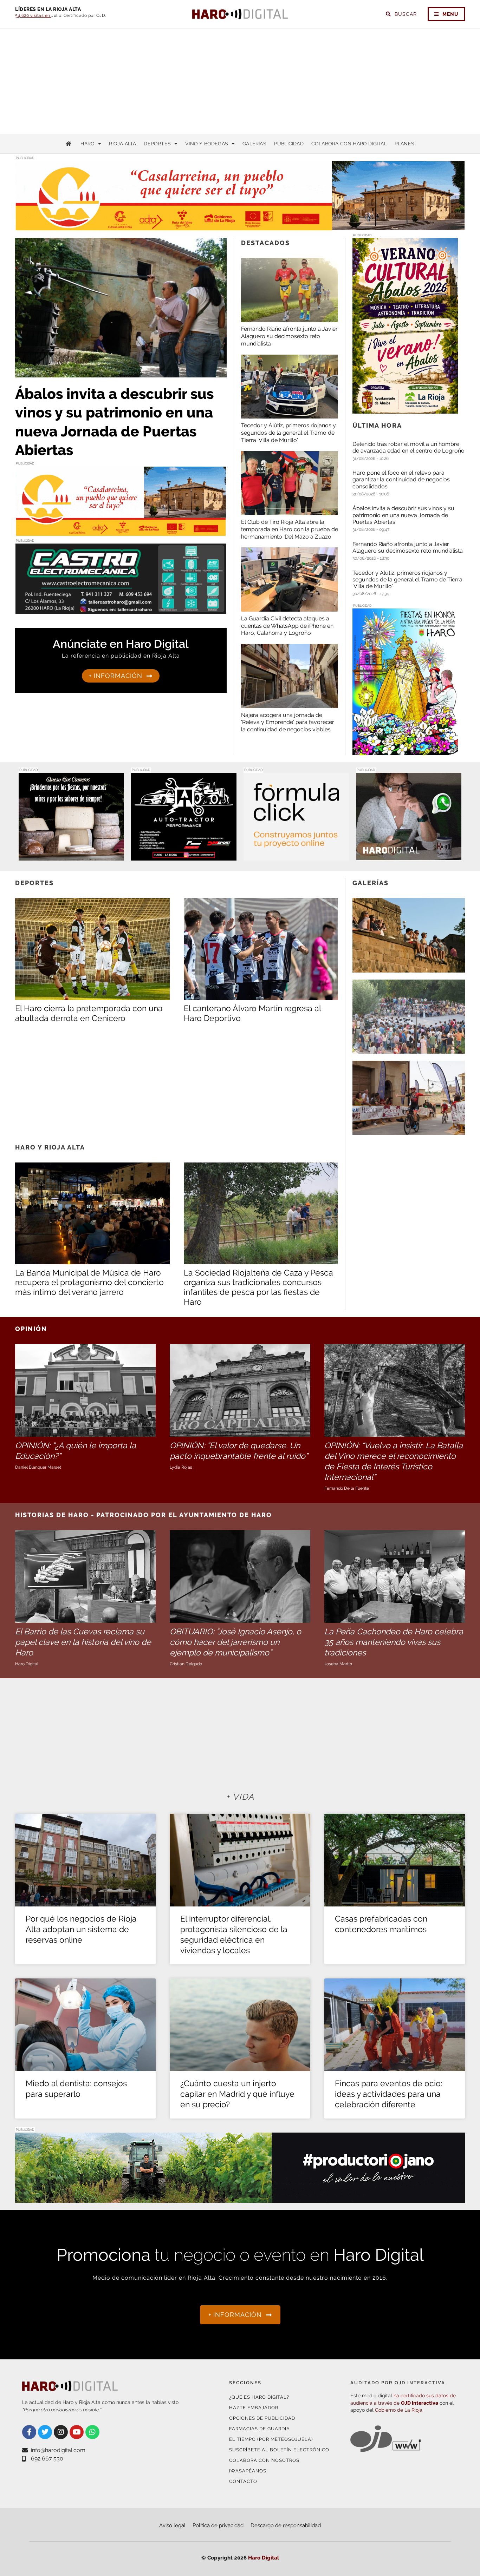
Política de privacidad (218, 2525)
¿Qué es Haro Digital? (259, 2397)
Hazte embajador (254, 2408)
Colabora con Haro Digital (349, 144)
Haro (87, 144)
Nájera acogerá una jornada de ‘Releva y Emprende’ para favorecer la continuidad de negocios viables (288, 722)
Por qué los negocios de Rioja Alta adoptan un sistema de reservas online (81, 1929)
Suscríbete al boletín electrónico (279, 2450)
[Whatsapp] (92, 2432)
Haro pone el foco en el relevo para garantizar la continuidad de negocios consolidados (401, 479)
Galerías (254, 144)
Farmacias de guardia (260, 2429)
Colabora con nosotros (264, 2460)
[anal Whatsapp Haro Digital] (409, 856)
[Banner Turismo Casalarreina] (121, 532)
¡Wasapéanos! (248, 2471)
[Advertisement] (240, 81)
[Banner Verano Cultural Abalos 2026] (405, 409)
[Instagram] (61, 2432)
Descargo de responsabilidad (286, 2525)
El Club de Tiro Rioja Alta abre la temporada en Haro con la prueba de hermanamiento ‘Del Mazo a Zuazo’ (290, 529)
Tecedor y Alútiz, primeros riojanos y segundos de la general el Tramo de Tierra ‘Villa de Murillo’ (288, 433)
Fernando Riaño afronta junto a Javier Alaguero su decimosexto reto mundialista (289, 336)
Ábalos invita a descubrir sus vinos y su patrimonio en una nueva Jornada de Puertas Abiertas (403, 515)
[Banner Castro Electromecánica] (121, 609)
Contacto (243, 2481)
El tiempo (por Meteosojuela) (271, 2439)
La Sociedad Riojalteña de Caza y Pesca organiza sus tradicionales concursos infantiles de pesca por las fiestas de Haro (258, 1287)
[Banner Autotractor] (184, 856)
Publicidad (289, 144)
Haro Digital (264, 2558)
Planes (404, 144)
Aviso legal (172, 2525)
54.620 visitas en (33, 15)
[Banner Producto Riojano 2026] (240, 2198)
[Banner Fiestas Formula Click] (296, 856)
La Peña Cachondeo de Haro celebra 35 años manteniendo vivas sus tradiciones (394, 1642)
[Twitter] (45, 2432)
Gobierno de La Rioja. (399, 2410)
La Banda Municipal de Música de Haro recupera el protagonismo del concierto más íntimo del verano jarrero (89, 1282)
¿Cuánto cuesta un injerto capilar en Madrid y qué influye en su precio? (237, 2094)
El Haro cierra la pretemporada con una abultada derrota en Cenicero (89, 1013)
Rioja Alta (122, 144)
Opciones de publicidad (262, 2418)
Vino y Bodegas (207, 144)
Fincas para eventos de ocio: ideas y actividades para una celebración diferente (388, 2094)
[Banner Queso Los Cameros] (71, 856)
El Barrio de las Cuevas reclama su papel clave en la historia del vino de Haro (83, 1642)
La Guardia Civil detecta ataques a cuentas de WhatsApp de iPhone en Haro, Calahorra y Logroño (287, 626)
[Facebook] (29, 2432)
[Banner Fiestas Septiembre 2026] (405, 751)
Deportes (157, 144)
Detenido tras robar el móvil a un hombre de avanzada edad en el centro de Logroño (408, 447)
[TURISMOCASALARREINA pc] (240, 227)
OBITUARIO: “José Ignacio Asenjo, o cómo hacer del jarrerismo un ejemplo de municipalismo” (235, 1642)
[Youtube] (77, 2432)
